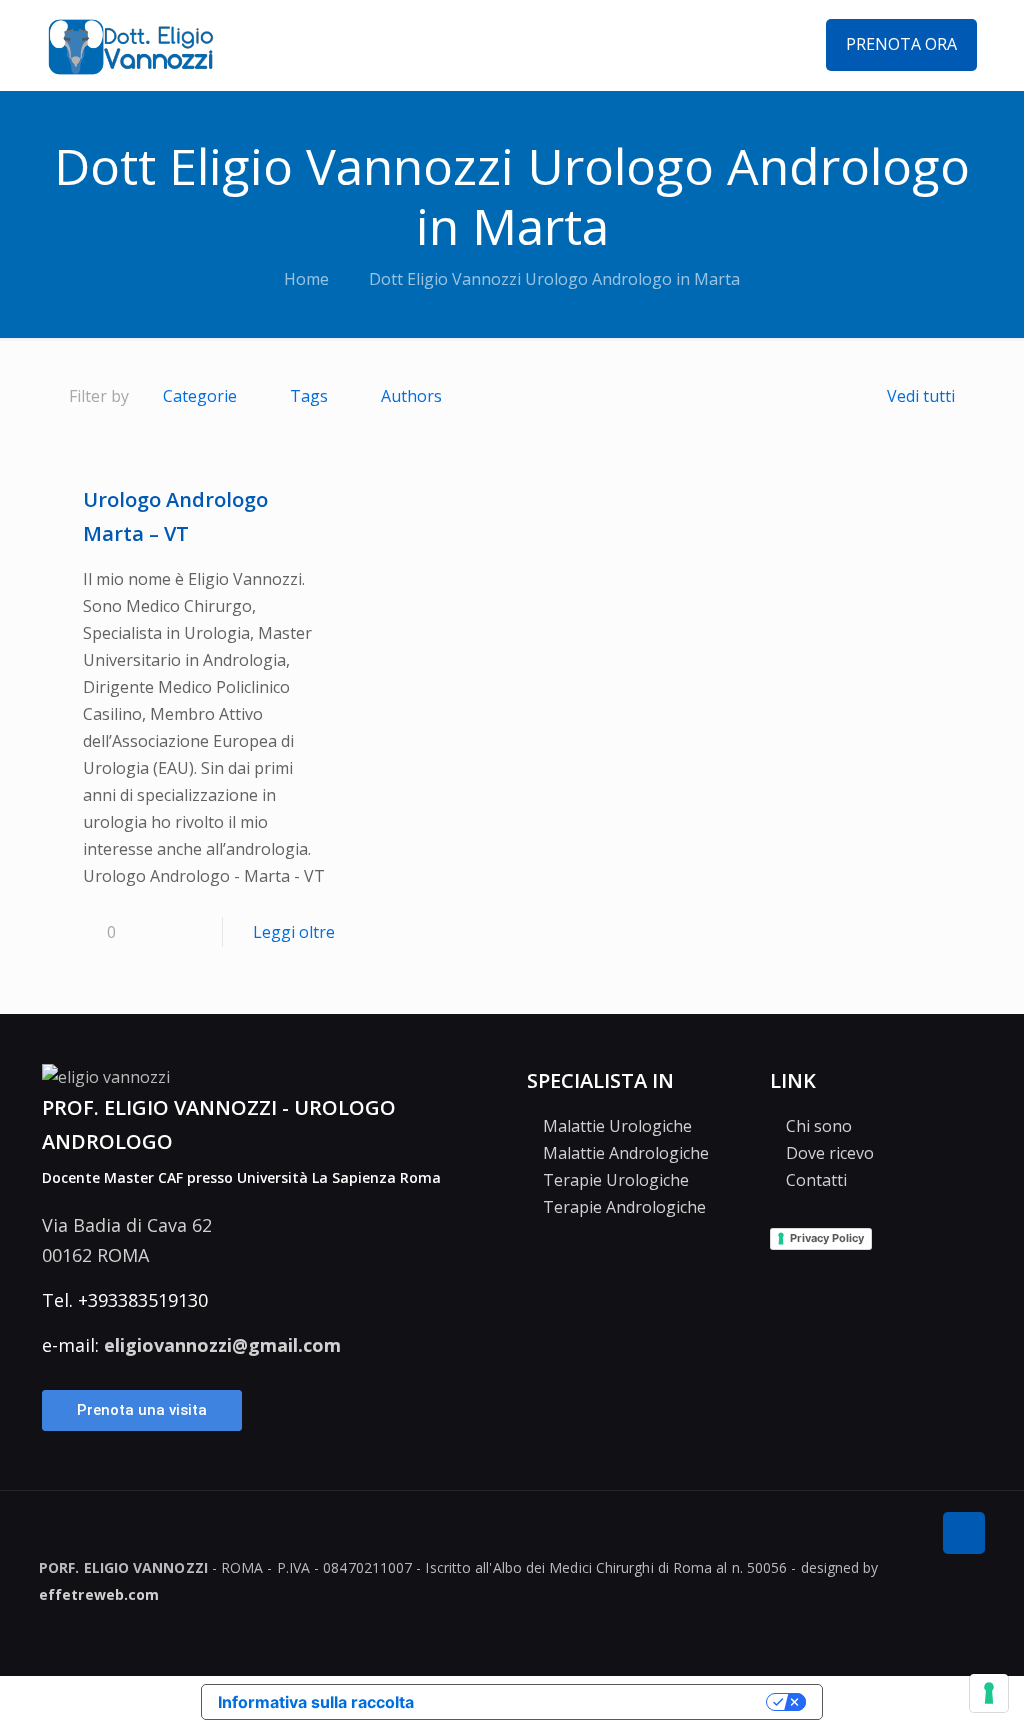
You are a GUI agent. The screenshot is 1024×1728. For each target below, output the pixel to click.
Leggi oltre (294, 932)
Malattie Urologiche (615, 1126)
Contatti (814, 1180)
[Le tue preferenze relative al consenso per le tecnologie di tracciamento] (989, 1693)
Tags (309, 396)
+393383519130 (143, 1300)
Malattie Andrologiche (624, 1153)
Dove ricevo (828, 1153)
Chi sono (817, 1126)
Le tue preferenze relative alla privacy (595, 1702)
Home (306, 279)
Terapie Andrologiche (622, 1207)
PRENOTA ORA (901, 44)
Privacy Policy (827, 1238)
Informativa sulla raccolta (316, 1702)
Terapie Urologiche (614, 1180)
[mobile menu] (769, 45)
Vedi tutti (921, 396)
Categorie (200, 396)
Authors (411, 396)
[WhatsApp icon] (950, 1636)
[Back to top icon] (964, 1533)
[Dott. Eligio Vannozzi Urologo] (130, 45)
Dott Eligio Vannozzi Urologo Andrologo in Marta (554, 279)
